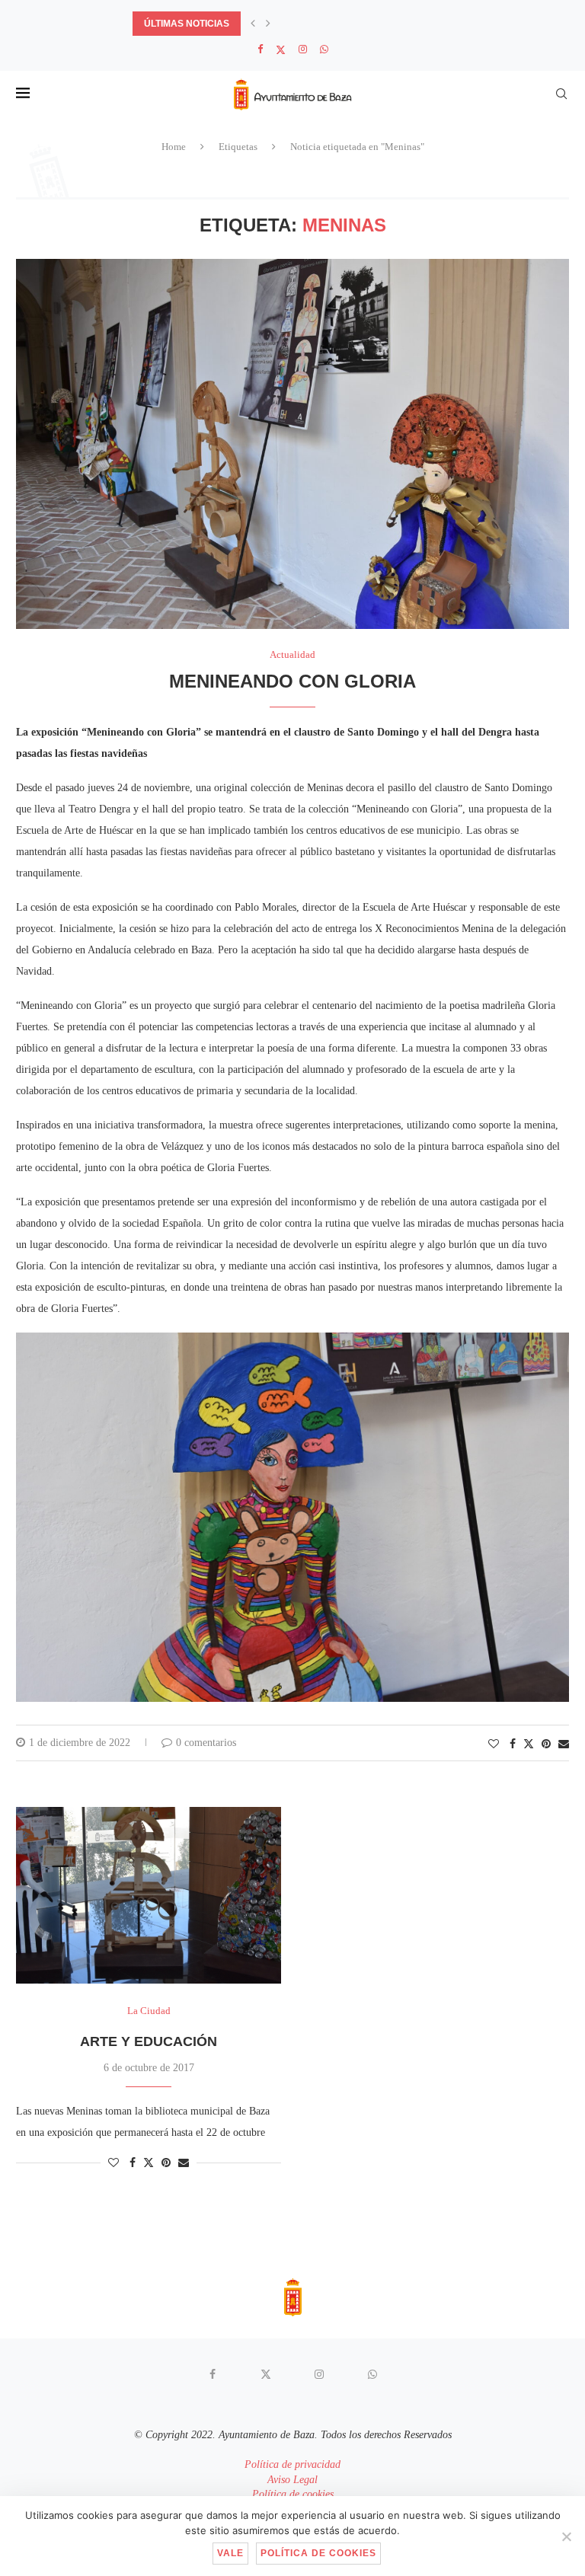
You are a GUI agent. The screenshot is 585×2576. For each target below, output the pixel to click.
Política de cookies (293, 2494)
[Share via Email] (564, 1744)
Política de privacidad (292, 2464)
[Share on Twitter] (529, 1744)
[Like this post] (494, 1744)
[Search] (561, 94)
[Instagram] (303, 49)
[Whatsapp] (324, 49)
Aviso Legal (292, 2480)
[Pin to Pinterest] (546, 1744)
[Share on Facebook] (513, 1744)
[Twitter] (281, 50)
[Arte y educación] (149, 1895)
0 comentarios (206, 1743)
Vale (230, 2553)
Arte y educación (149, 2041)
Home (174, 147)
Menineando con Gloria (292, 681)
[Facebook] (260, 49)
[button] (253, 24)
